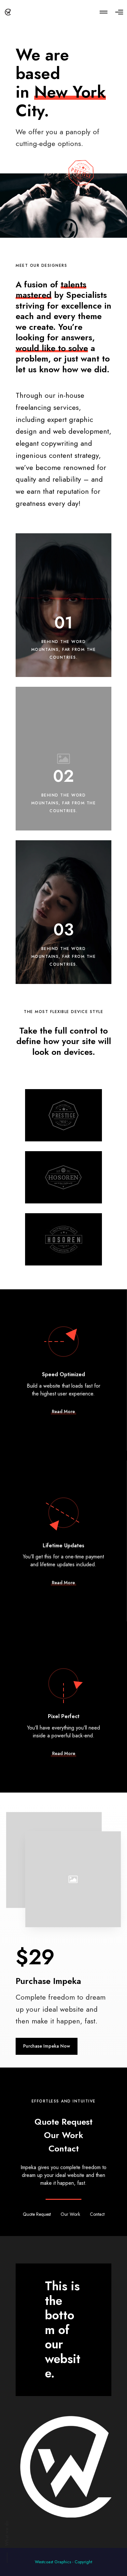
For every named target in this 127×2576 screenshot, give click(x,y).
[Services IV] (63, 1115)
